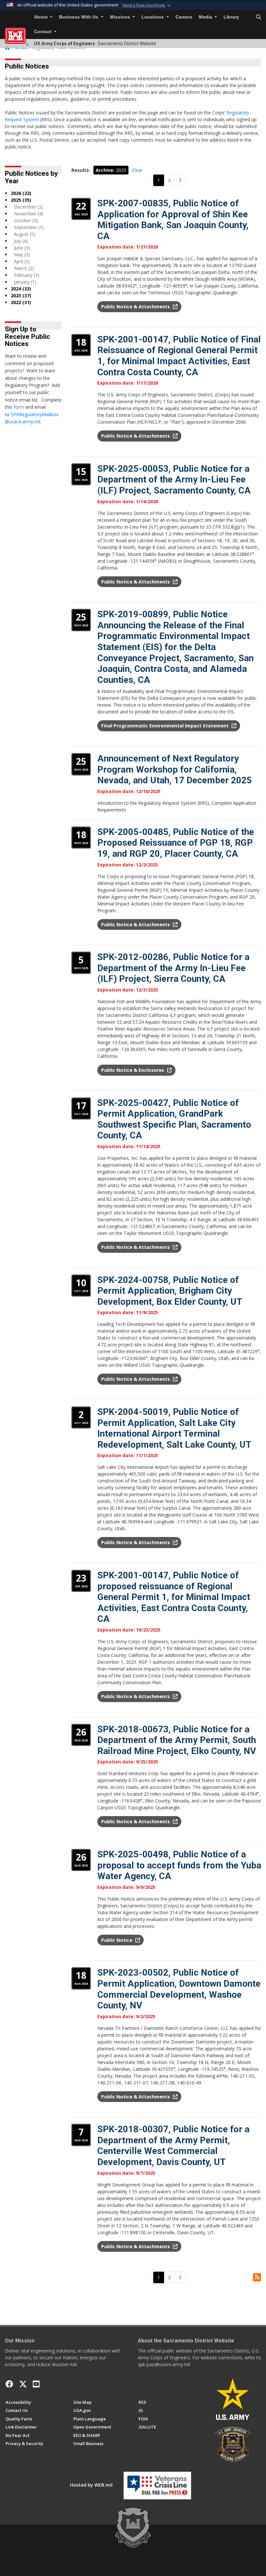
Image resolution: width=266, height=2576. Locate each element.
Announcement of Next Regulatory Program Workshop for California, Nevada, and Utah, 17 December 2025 (175, 769)
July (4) (21, 241)
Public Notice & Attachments (136, 307)
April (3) (22, 261)
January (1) (25, 282)
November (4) (29, 214)
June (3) (22, 248)
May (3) (22, 255)
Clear (137, 170)
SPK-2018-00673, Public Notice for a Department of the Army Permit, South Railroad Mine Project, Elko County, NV (177, 1740)
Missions (121, 17)
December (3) (28, 207)
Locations (153, 17)
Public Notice (117, 1940)
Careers (184, 17)
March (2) (24, 268)
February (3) (27, 275)
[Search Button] (259, 17)
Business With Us (79, 17)
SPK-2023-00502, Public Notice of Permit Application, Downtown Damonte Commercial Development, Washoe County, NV (179, 1989)
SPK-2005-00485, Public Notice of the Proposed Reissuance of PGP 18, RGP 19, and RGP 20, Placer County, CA (176, 843)
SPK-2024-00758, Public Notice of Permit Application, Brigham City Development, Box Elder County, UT (170, 1291)
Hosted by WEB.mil (91, 2485)
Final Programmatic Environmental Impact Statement (166, 726)
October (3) (26, 220)
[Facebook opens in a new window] (9, 2384)
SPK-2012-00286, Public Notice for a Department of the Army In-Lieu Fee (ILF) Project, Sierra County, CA (173, 968)
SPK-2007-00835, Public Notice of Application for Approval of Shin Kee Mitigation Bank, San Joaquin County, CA (173, 220)
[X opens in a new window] (23, 2384)
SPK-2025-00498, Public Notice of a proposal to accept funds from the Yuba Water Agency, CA (179, 1865)
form (19, 407)
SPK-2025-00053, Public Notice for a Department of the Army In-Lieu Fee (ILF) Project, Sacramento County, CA (174, 480)
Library (231, 17)
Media (206, 17)
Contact (43, 32)
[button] (147, 5)
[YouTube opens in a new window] (36, 2384)
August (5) (25, 234)
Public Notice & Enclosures (133, 1070)
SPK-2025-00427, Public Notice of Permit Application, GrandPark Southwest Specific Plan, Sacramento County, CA (174, 1119)
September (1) (29, 227)
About (42, 17)
